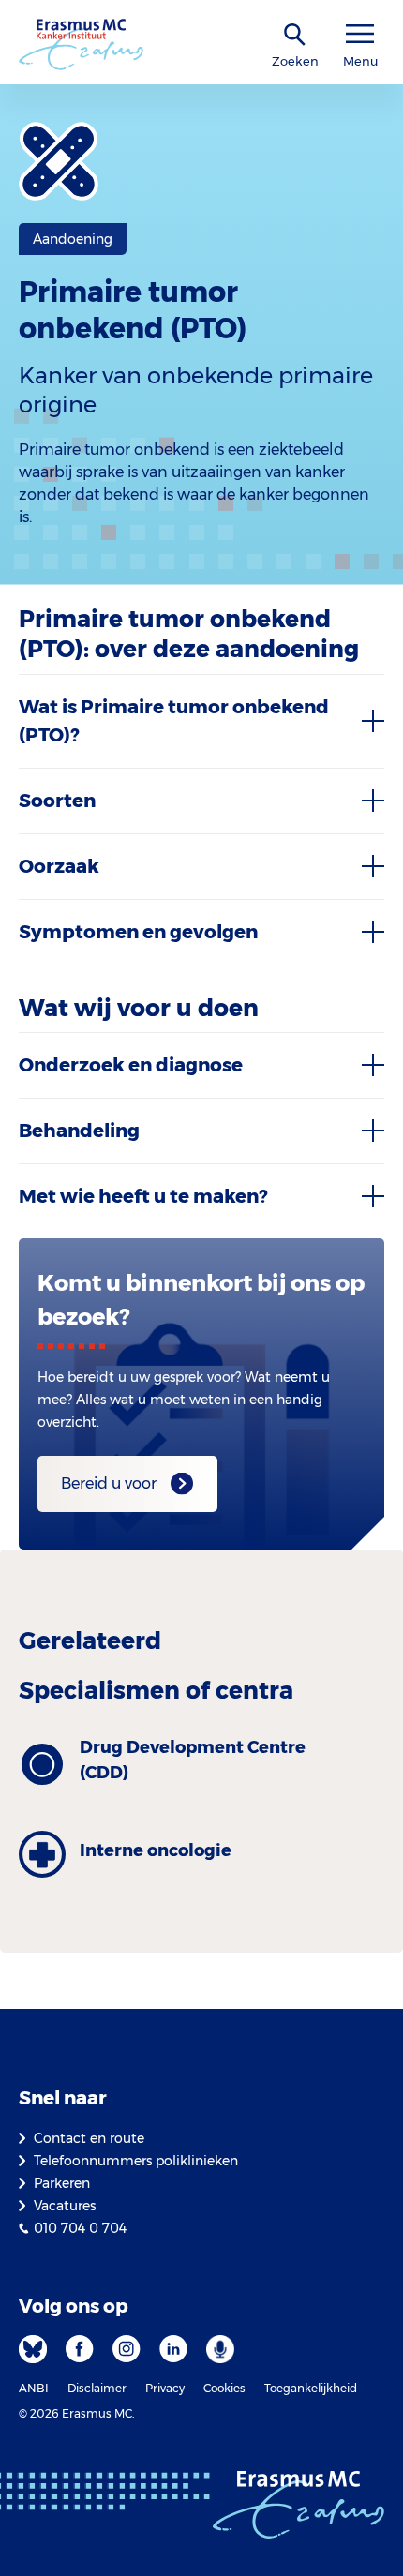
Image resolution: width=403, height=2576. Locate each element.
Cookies (224, 2388)
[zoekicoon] (295, 35)
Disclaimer (97, 2388)
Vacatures (65, 2206)
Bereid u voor (109, 1483)
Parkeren (62, 2183)
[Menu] (360, 34)
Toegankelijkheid (311, 2388)
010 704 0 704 (80, 2228)
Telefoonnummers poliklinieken (136, 2161)
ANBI (34, 2388)
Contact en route (89, 2138)
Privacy (165, 2388)
